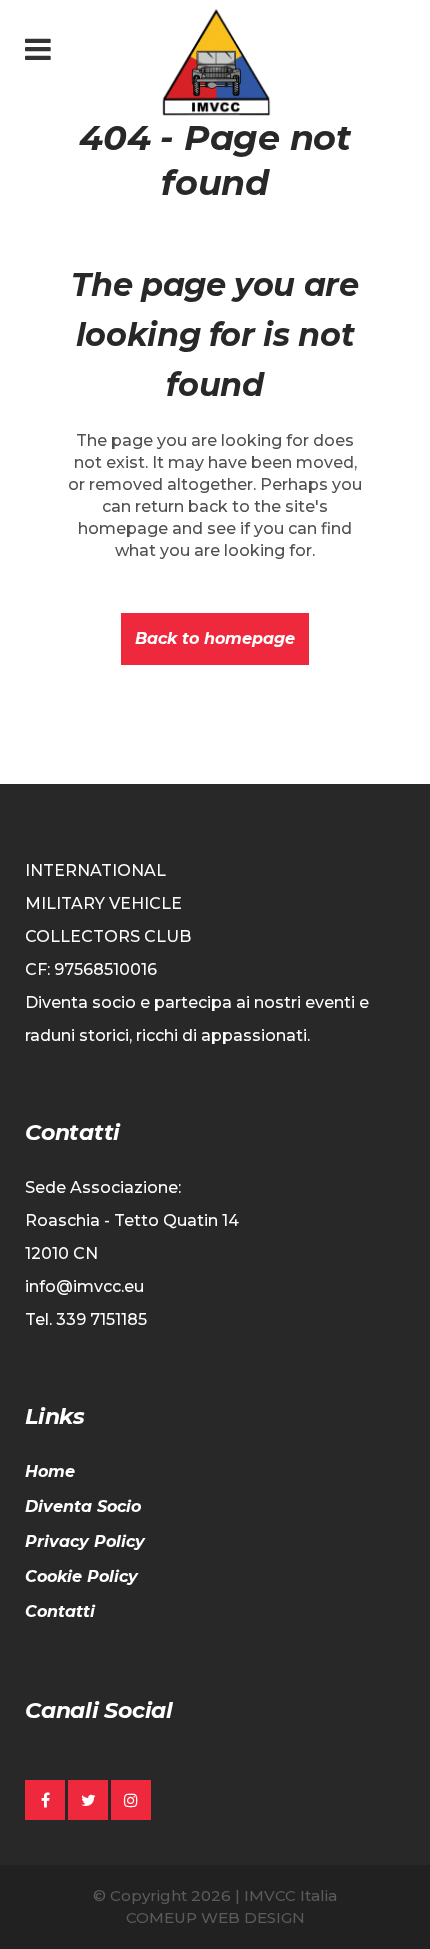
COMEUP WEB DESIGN (215, 1917)
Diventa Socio (83, 1506)
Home (50, 1471)
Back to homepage (215, 638)
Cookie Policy (81, 1576)
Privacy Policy (85, 1541)
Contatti (60, 1611)
